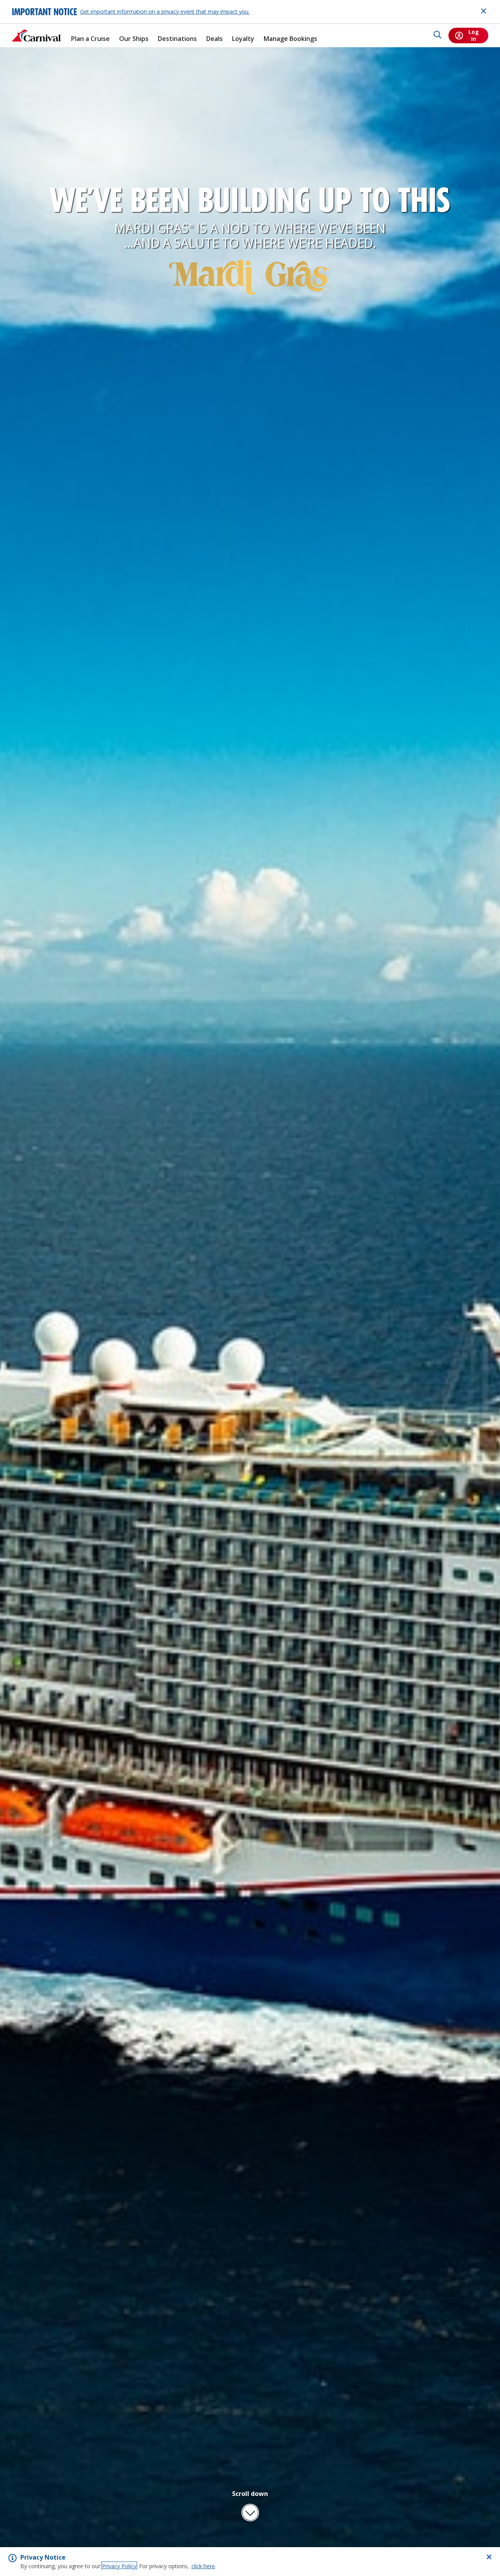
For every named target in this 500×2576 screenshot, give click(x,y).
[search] (437, 36)
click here (203, 2566)
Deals (214, 39)
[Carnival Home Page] (37, 36)
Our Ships (134, 39)
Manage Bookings (290, 39)
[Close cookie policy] (489, 2557)
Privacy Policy (119, 2566)
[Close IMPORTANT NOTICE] (484, 11)
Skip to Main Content (34, 4)
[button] (250, 2505)
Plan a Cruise (90, 39)
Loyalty (243, 39)
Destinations (177, 39)
